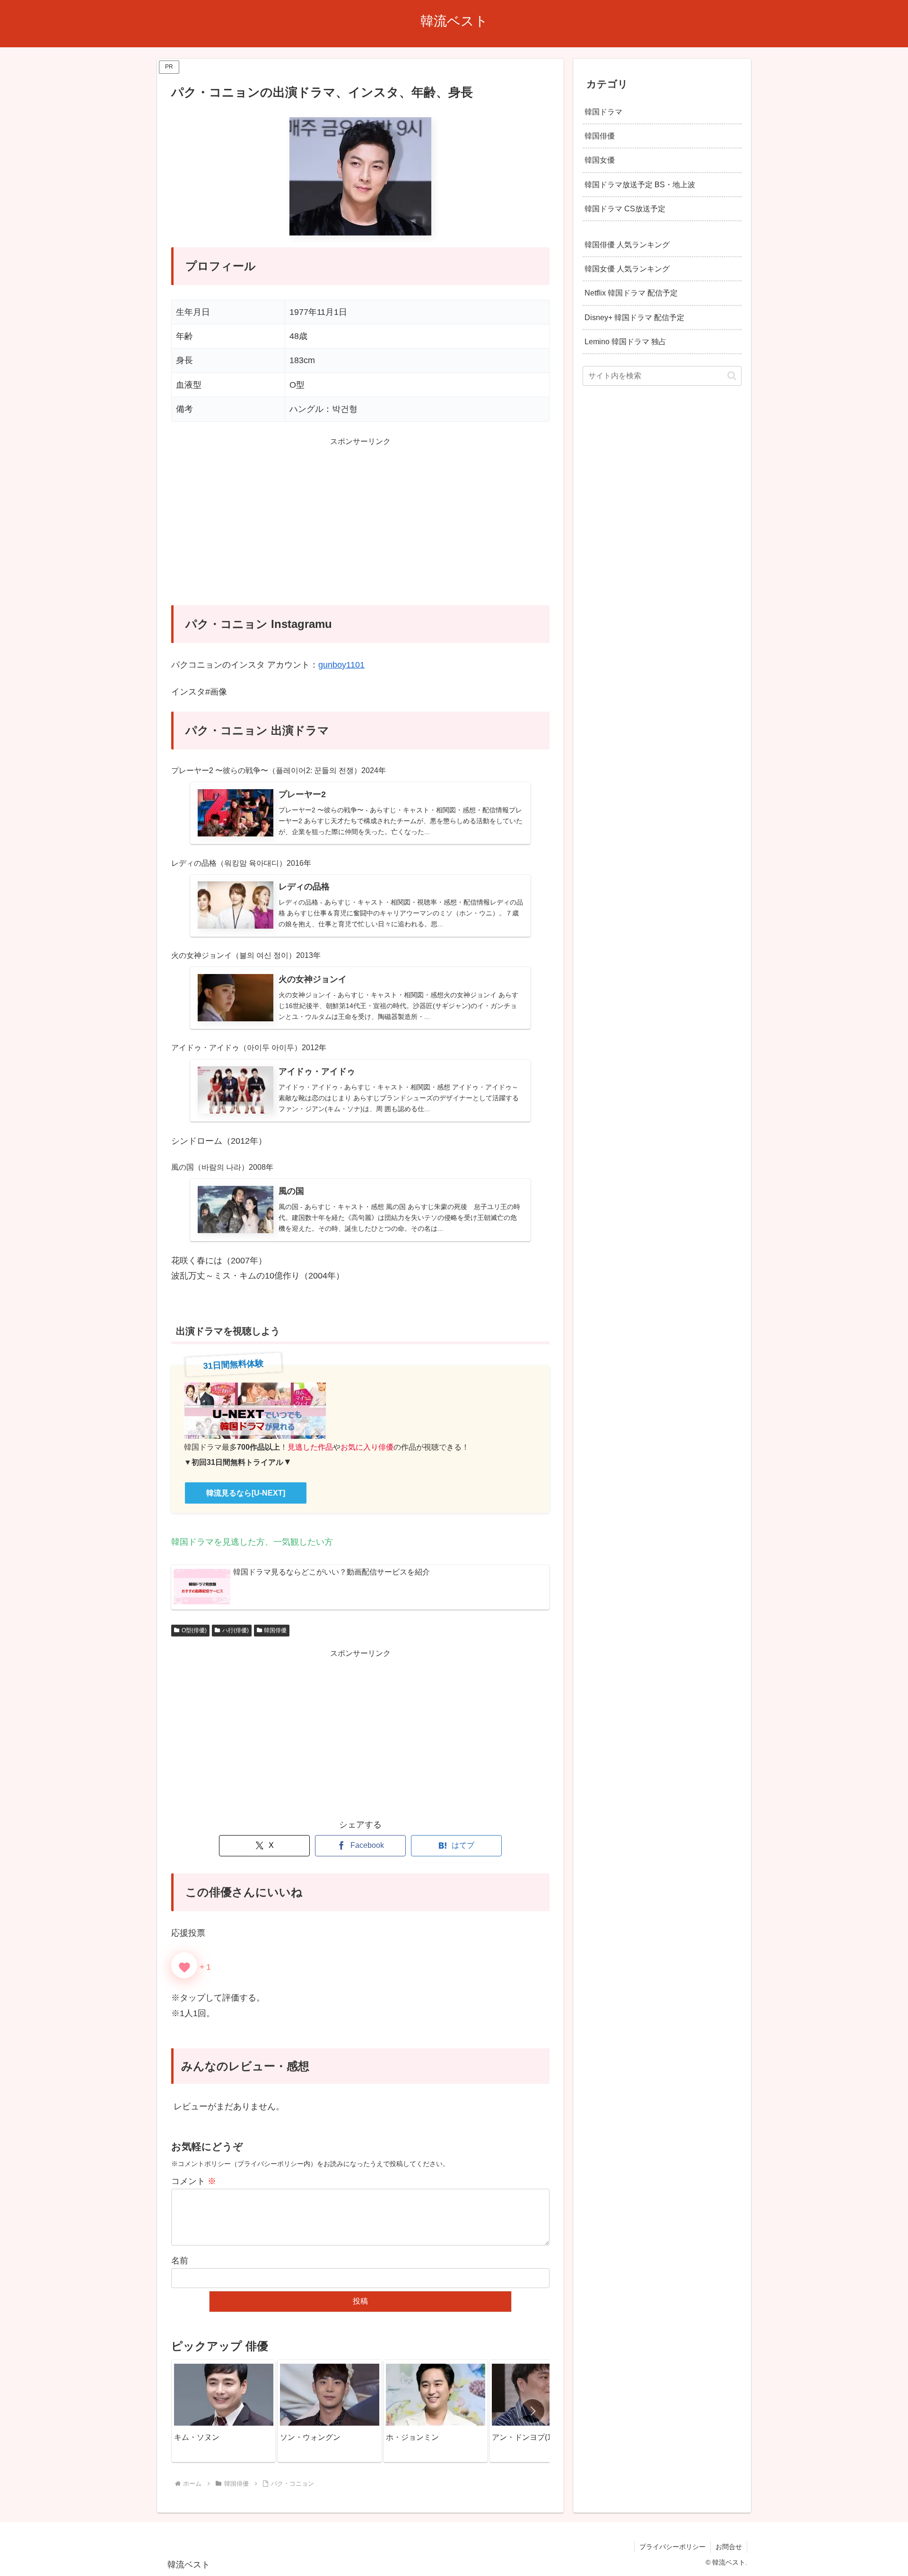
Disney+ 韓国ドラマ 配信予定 (634, 317)
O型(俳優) (194, 1630)
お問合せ (729, 2547)
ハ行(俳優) (236, 1630)
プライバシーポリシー (672, 2547)
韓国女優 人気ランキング (627, 269)
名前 (180, 2261)
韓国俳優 (275, 1630)
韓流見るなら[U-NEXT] (246, 1493)
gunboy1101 (341, 665)
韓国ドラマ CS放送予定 (625, 208)
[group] (224, 2411)
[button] (533, 2411)
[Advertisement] (360, 527)
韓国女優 (600, 160)
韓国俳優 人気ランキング (627, 244)
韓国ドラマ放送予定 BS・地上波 (640, 184)
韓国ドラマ (603, 112)
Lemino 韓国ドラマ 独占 (625, 341)
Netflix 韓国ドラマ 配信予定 (631, 293)
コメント (194, 2181)
